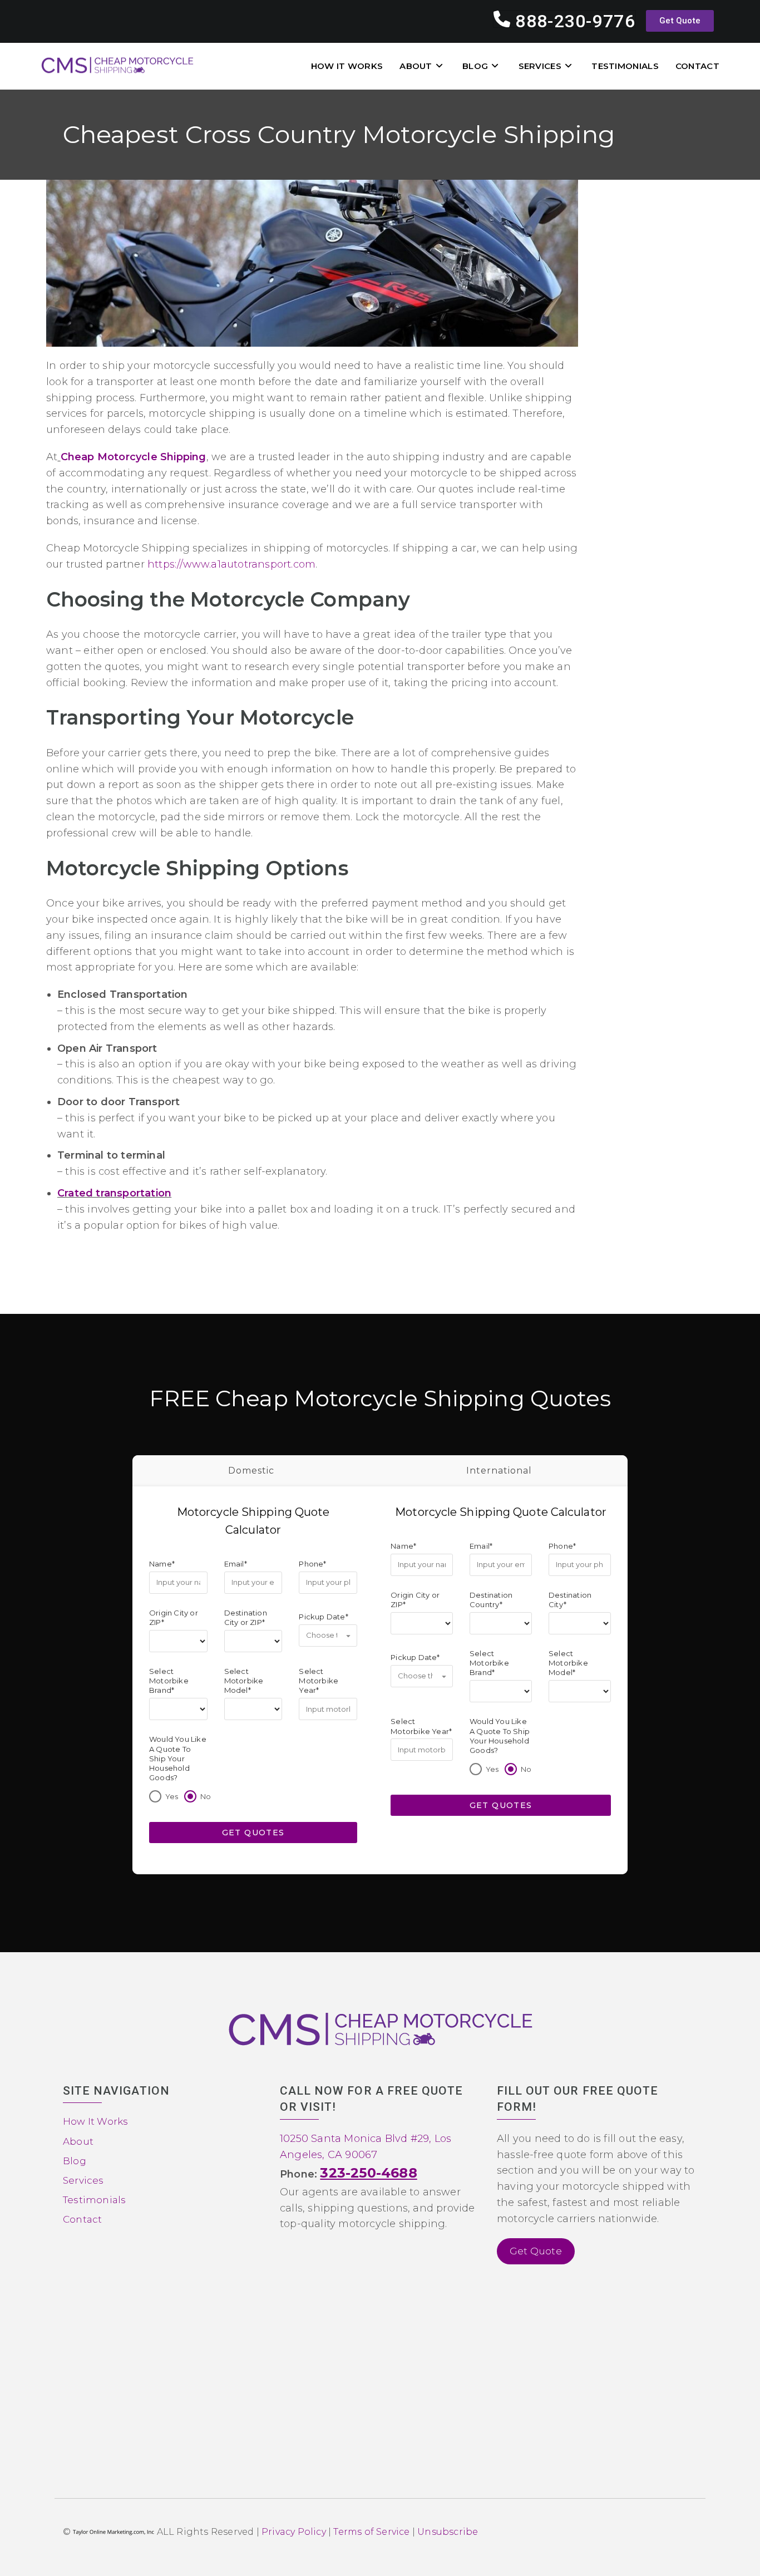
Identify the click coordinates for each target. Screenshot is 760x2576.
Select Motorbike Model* (244, 1681)
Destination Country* (491, 1600)
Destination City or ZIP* (246, 1617)
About (78, 2141)
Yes (172, 1796)
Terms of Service (371, 2532)
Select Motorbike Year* (319, 1681)
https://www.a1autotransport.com (231, 564)
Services (83, 2180)
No (206, 1796)
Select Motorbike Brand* (169, 1681)
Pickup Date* (323, 1617)
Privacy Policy (294, 2532)
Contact (82, 2219)
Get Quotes (253, 1833)
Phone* (312, 1564)
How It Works (95, 2122)
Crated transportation (114, 1193)
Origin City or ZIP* (174, 1617)
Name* (162, 1564)
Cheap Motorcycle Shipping (134, 457)
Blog (75, 2161)
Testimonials (94, 2200)
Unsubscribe (448, 2532)
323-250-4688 (368, 2173)
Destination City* (570, 1600)
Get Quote (536, 2251)
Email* (236, 1564)
